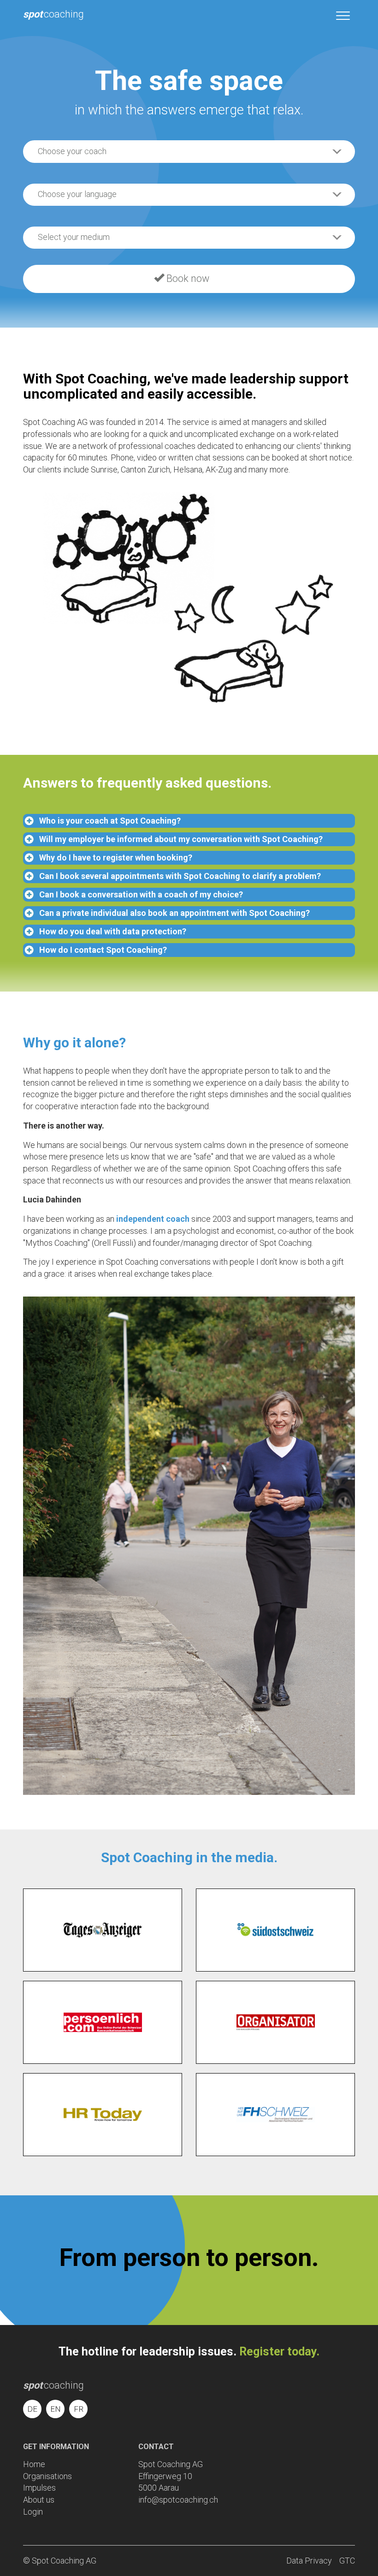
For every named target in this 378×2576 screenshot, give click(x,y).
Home (34, 2464)
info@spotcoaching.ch (178, 2500)
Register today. (279, 2352)
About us (39, 2500)
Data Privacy (309, 2561)
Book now (187, 278)
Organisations (47, 2476)
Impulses (39, 2488)
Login (33, 2512)
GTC (347, 2561)
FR (79, 2409)
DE (32, 2409)
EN (56, 2409)
